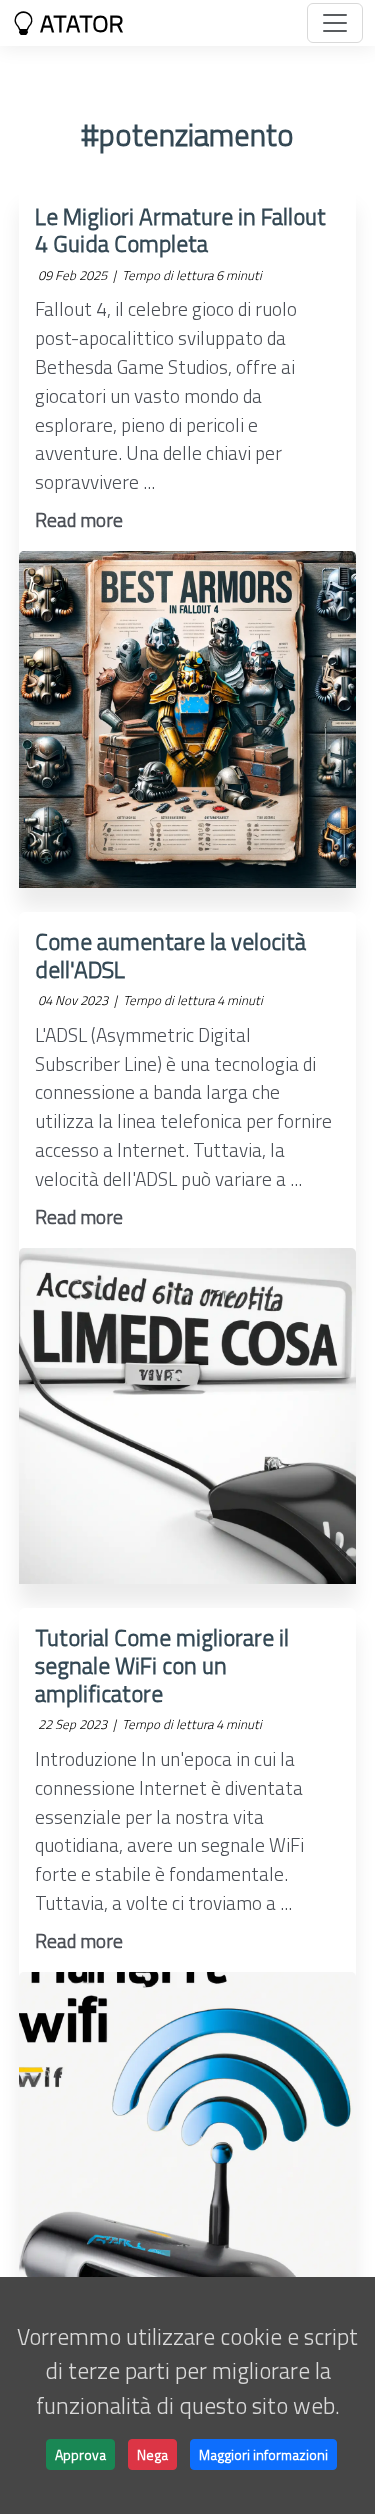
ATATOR (79, 23)
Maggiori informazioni (263, 2454)
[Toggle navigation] (335, 23)
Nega (152, 2454)
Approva (80, 2454)
